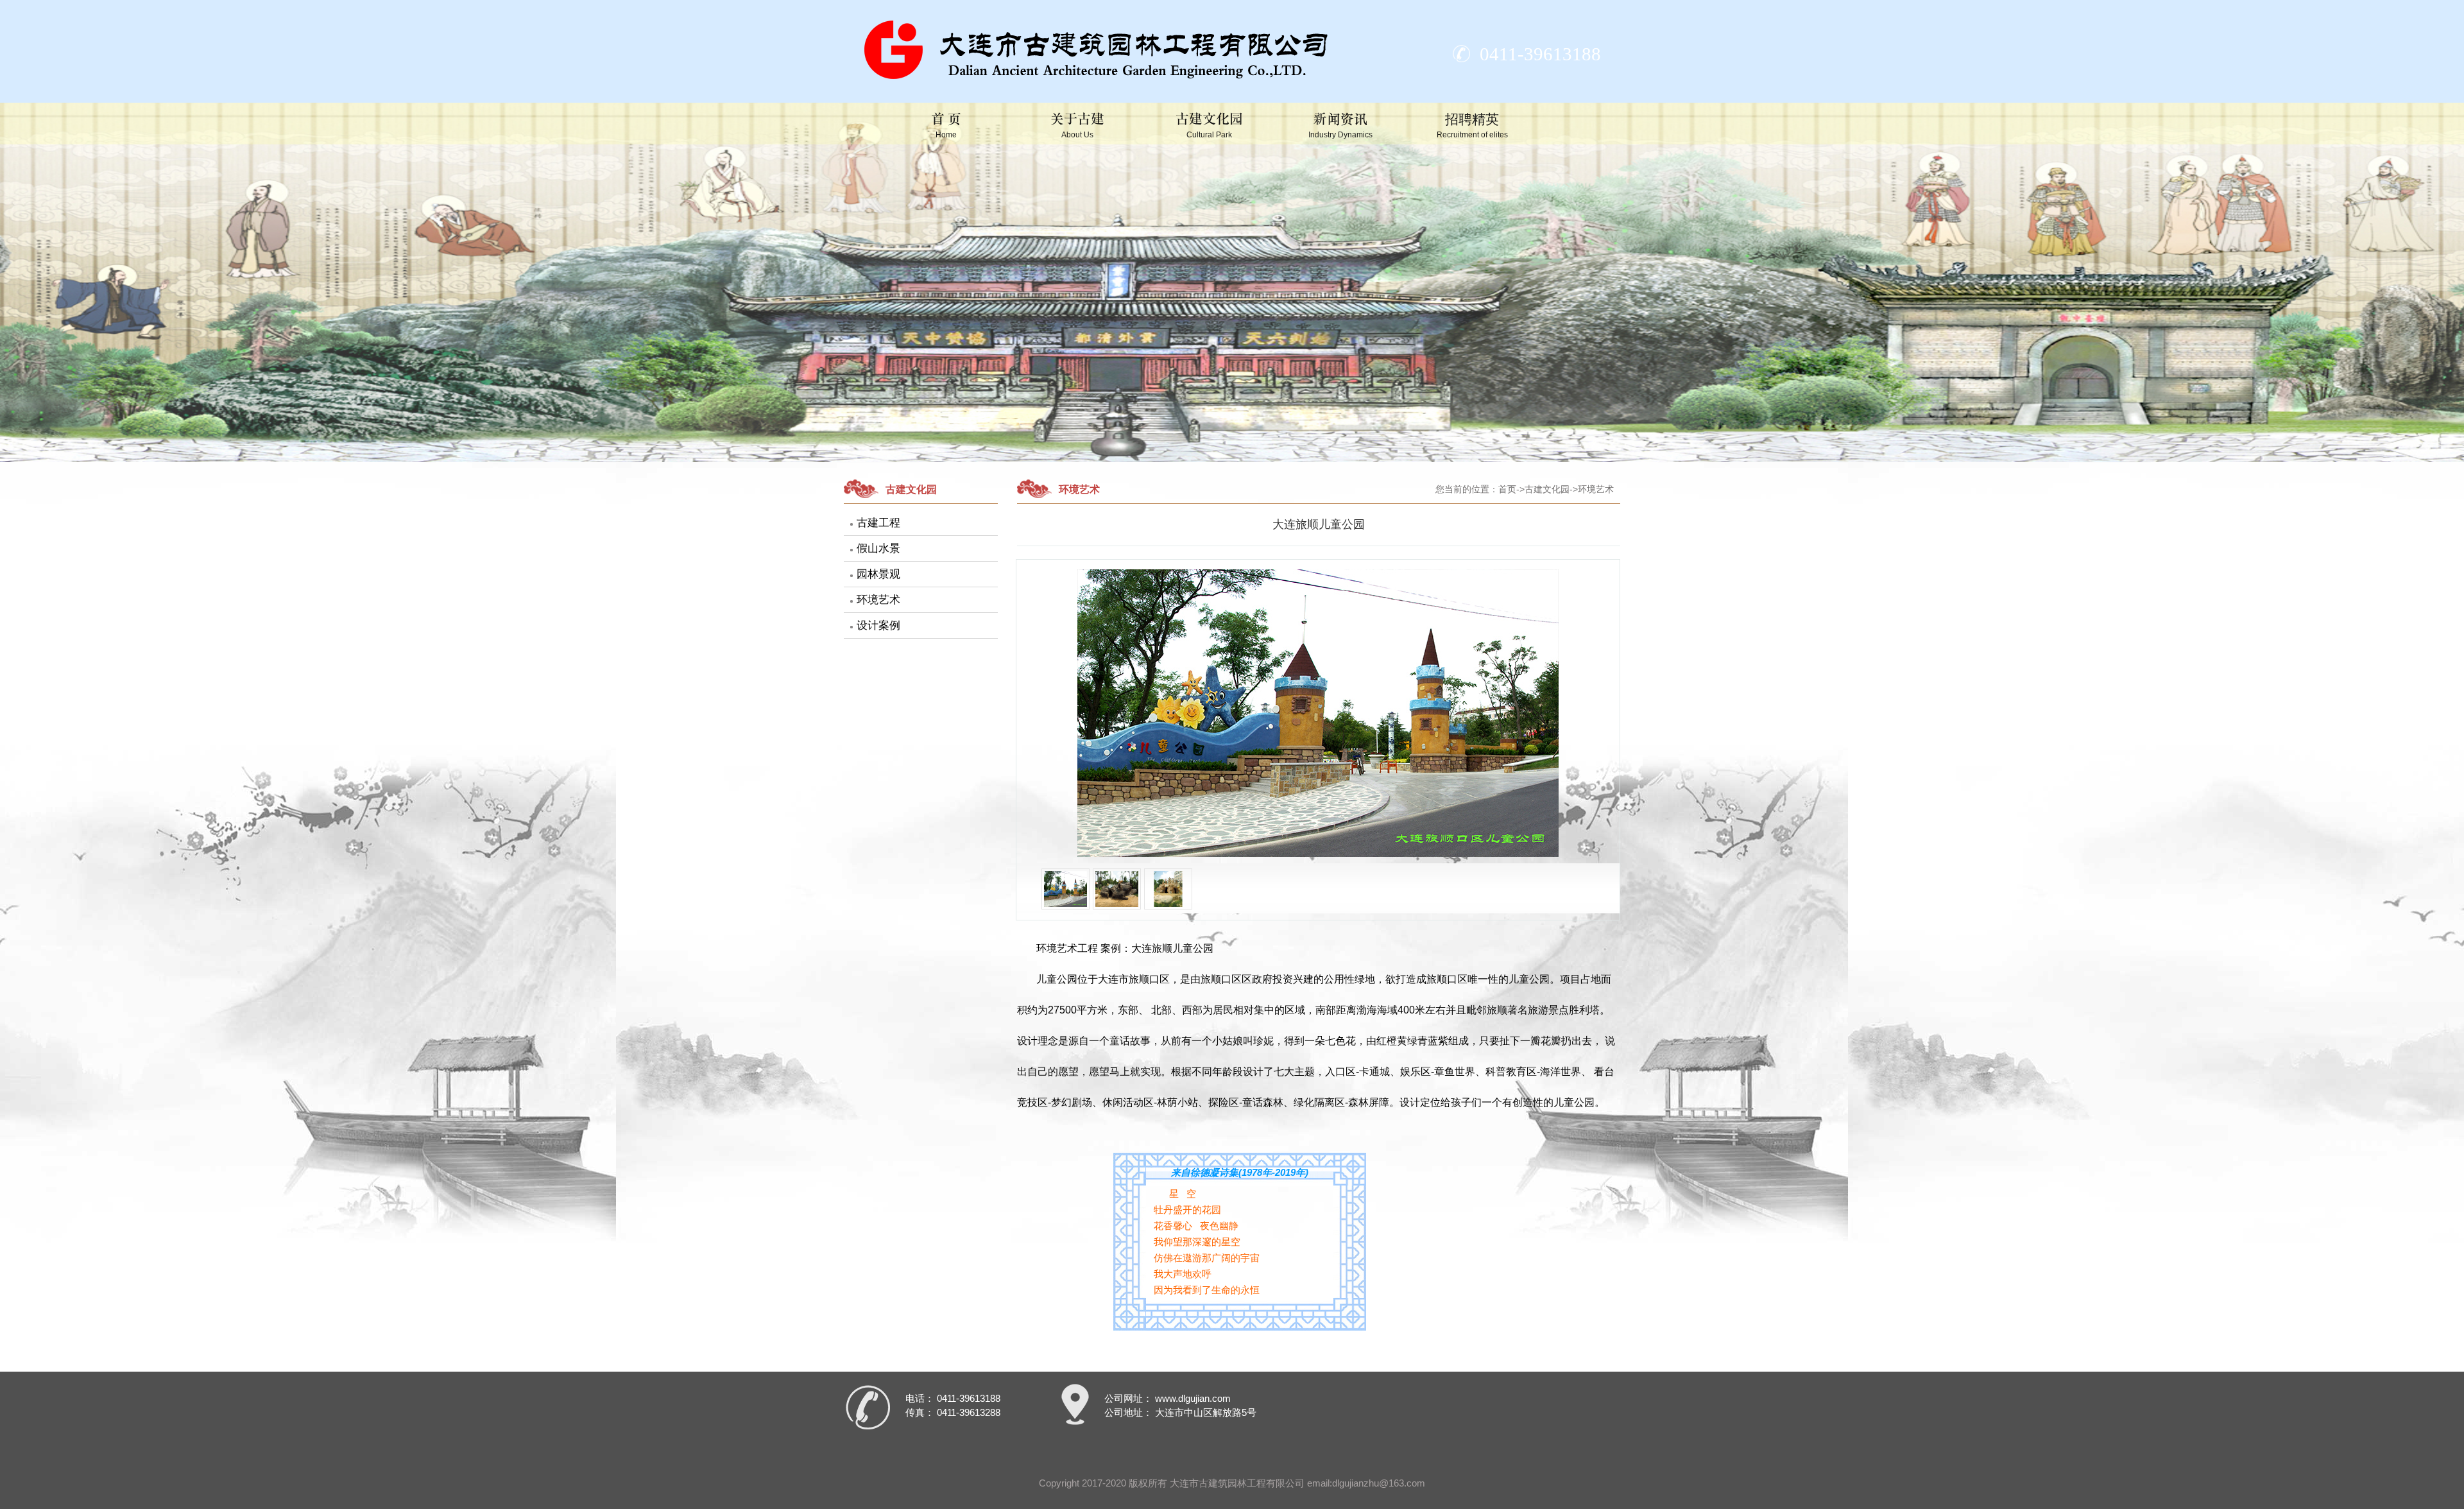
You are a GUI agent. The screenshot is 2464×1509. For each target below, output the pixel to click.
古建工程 (878, 523)
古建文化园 (1209, 125)
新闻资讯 (1340, 125)
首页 (1507, 489)
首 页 (946, 125)
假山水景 (878, 548)
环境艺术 (878, 600)
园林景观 (878, 574)
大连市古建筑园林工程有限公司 (1237, 1483)
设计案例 (878, 625)
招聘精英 (1472, 125)
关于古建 (1077, 125)
